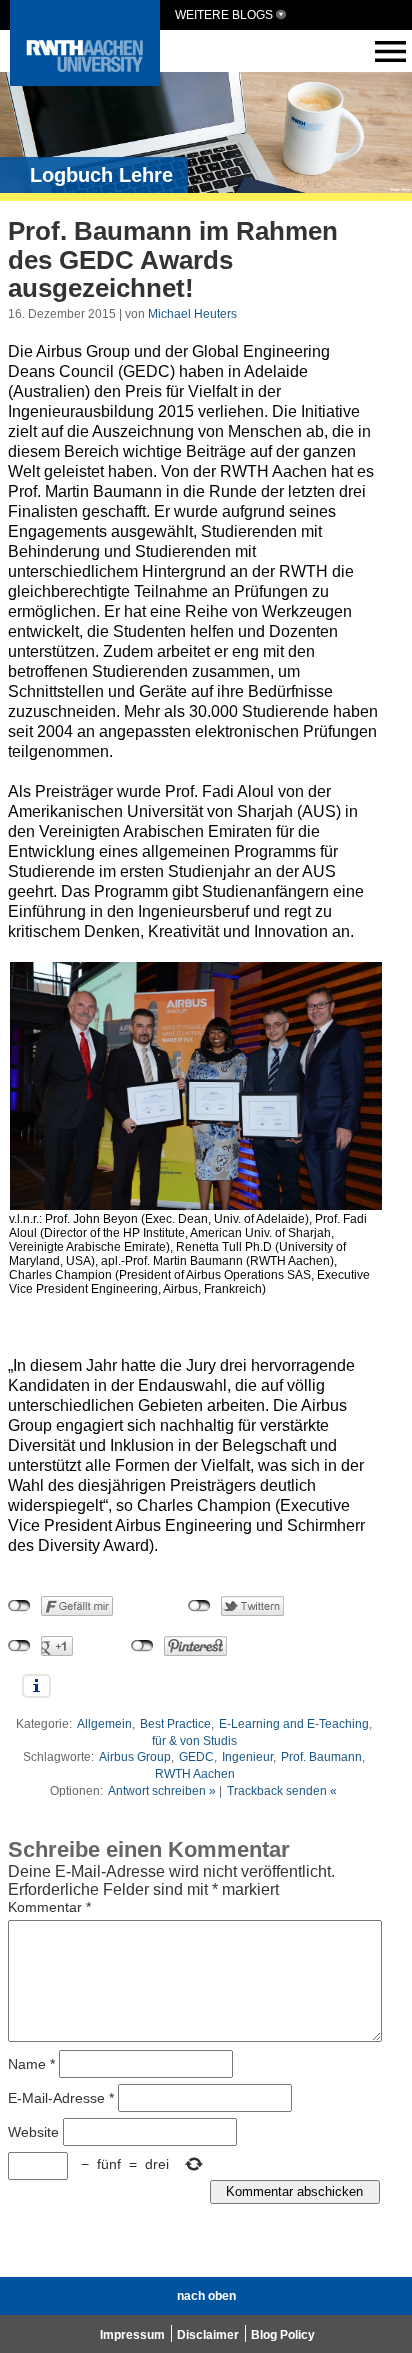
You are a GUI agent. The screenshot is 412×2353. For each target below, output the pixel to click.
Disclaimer (208, 2335)
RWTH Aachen (195, 1774)
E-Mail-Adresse (61, 2097)
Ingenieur (247, 1757)
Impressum (132, 2335)
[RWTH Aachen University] (85, 80)
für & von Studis (194, 1741)
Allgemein (104, 1724)
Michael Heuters (192, 314)
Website (33, 2131)
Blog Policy (283, 2335)
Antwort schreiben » (162, 1791)
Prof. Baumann (321, 1757)
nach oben (206, 2296)
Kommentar (49, 1907)
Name (31, 2063)
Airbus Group (135, 1757)
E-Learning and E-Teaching (294, 1724)
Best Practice (175, 1724)
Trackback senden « (282, 1791)
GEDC (196, 1757)
